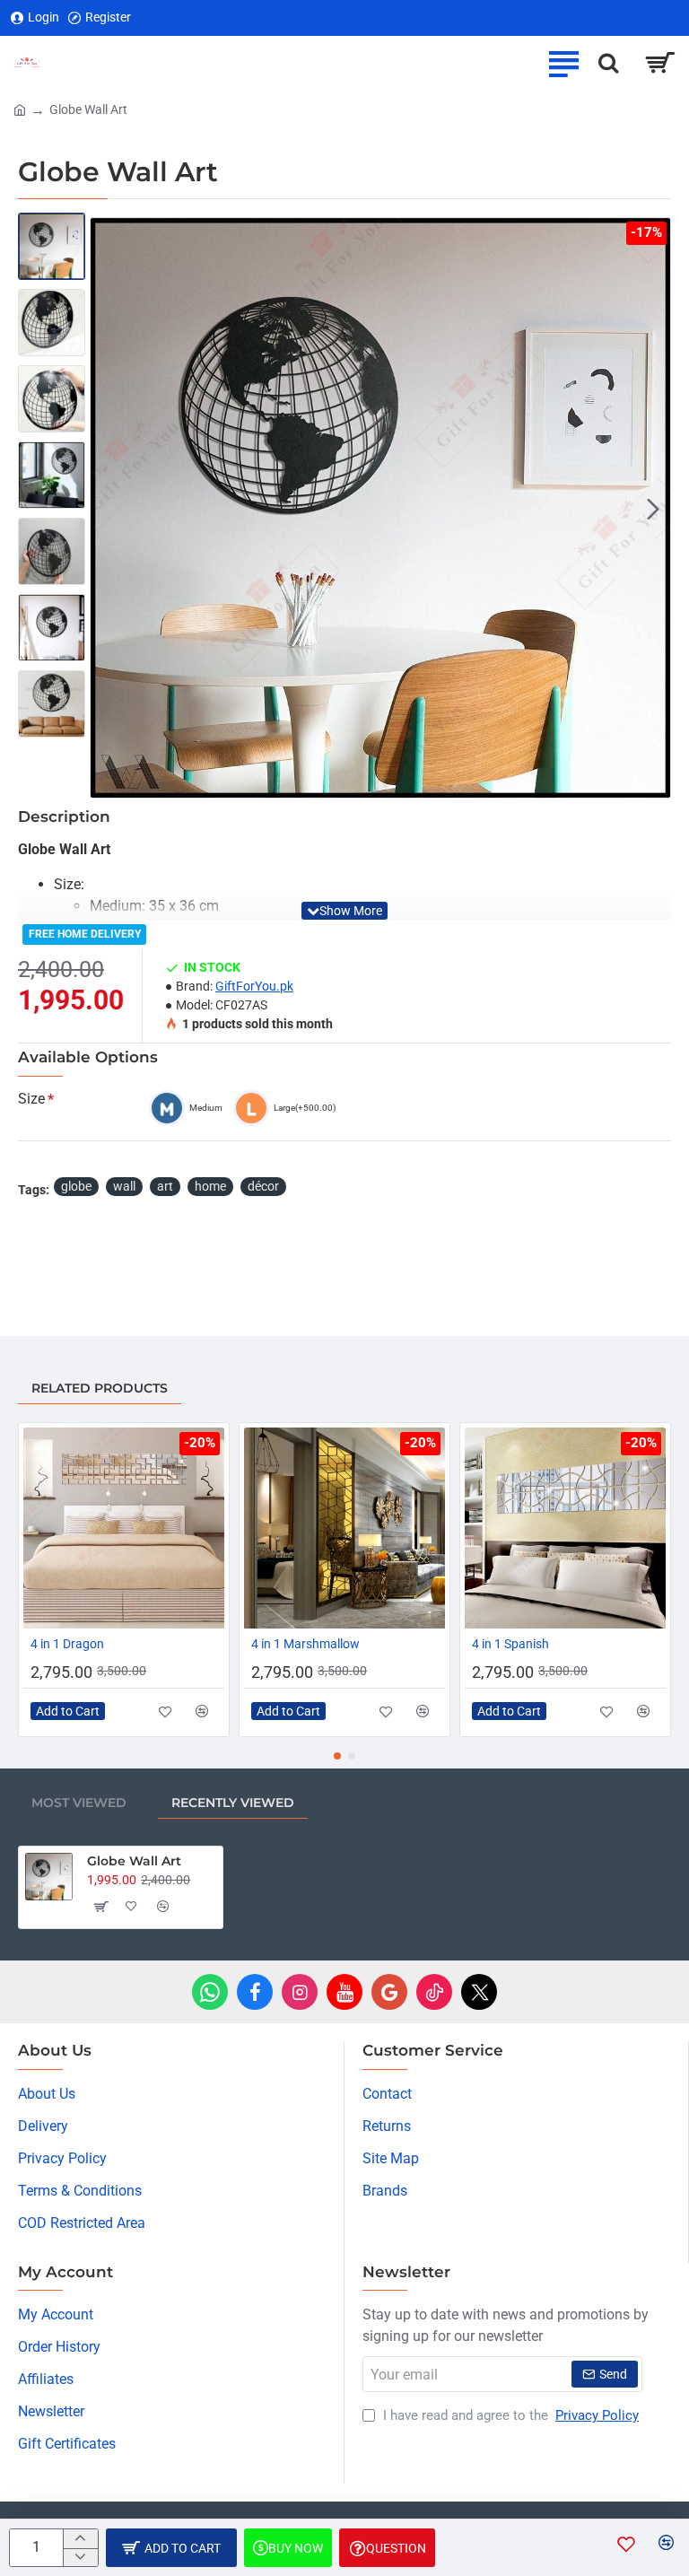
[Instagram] (300, 1992)
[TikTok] (434, 1992)
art (165, 1186)
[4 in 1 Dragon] (124, 1528)
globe (76, 1186)
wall (124, 1186)
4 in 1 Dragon (67, 1644)
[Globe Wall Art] (49, 1877)
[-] (80, 2558)
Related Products (100, 1388)
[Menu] (563, 63)
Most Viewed (79, 1803)
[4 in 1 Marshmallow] (344, 1528)
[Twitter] (479, 1992)
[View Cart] (660, 63)
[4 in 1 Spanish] (565, 1528)
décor (263, 1186)
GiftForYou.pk (254, 986)
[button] (108, 508)
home (210, 1186)
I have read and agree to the (509, 2415)
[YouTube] (344, 1992)
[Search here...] (608, 63)
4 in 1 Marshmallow (305, 1644)
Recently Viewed (233, 1803)
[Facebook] (255, 1992)
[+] (80, 2539)
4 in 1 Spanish (510, 1644)
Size (31, 1099)
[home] (20, 109)
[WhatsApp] (210, 1992)
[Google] (389, 1992)
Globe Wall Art (134, 1861)
